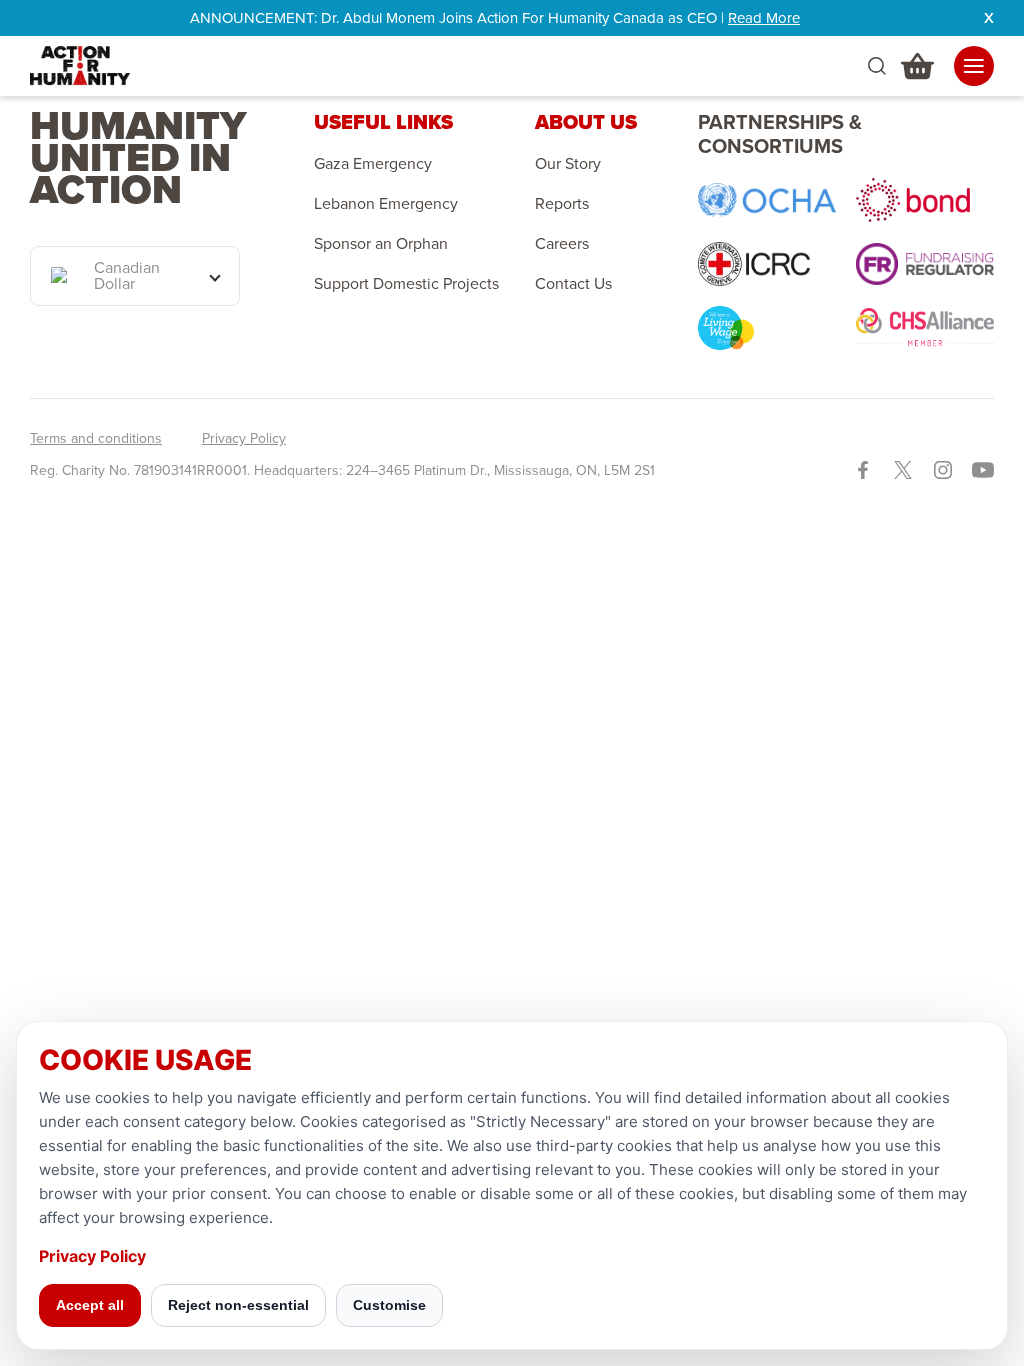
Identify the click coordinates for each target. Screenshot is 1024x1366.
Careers (562, 244)
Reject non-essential (238, 1305)
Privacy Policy (244, 439)
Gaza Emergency (373, 164)
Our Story (568, 164)
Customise (389, 1305)
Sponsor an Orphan (381, 244)
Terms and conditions (96, 439)
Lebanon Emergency (386, 204)
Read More (764, 18)
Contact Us (573, 284)
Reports (562, 204)
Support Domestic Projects (406, 284)
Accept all (90, 1305)
